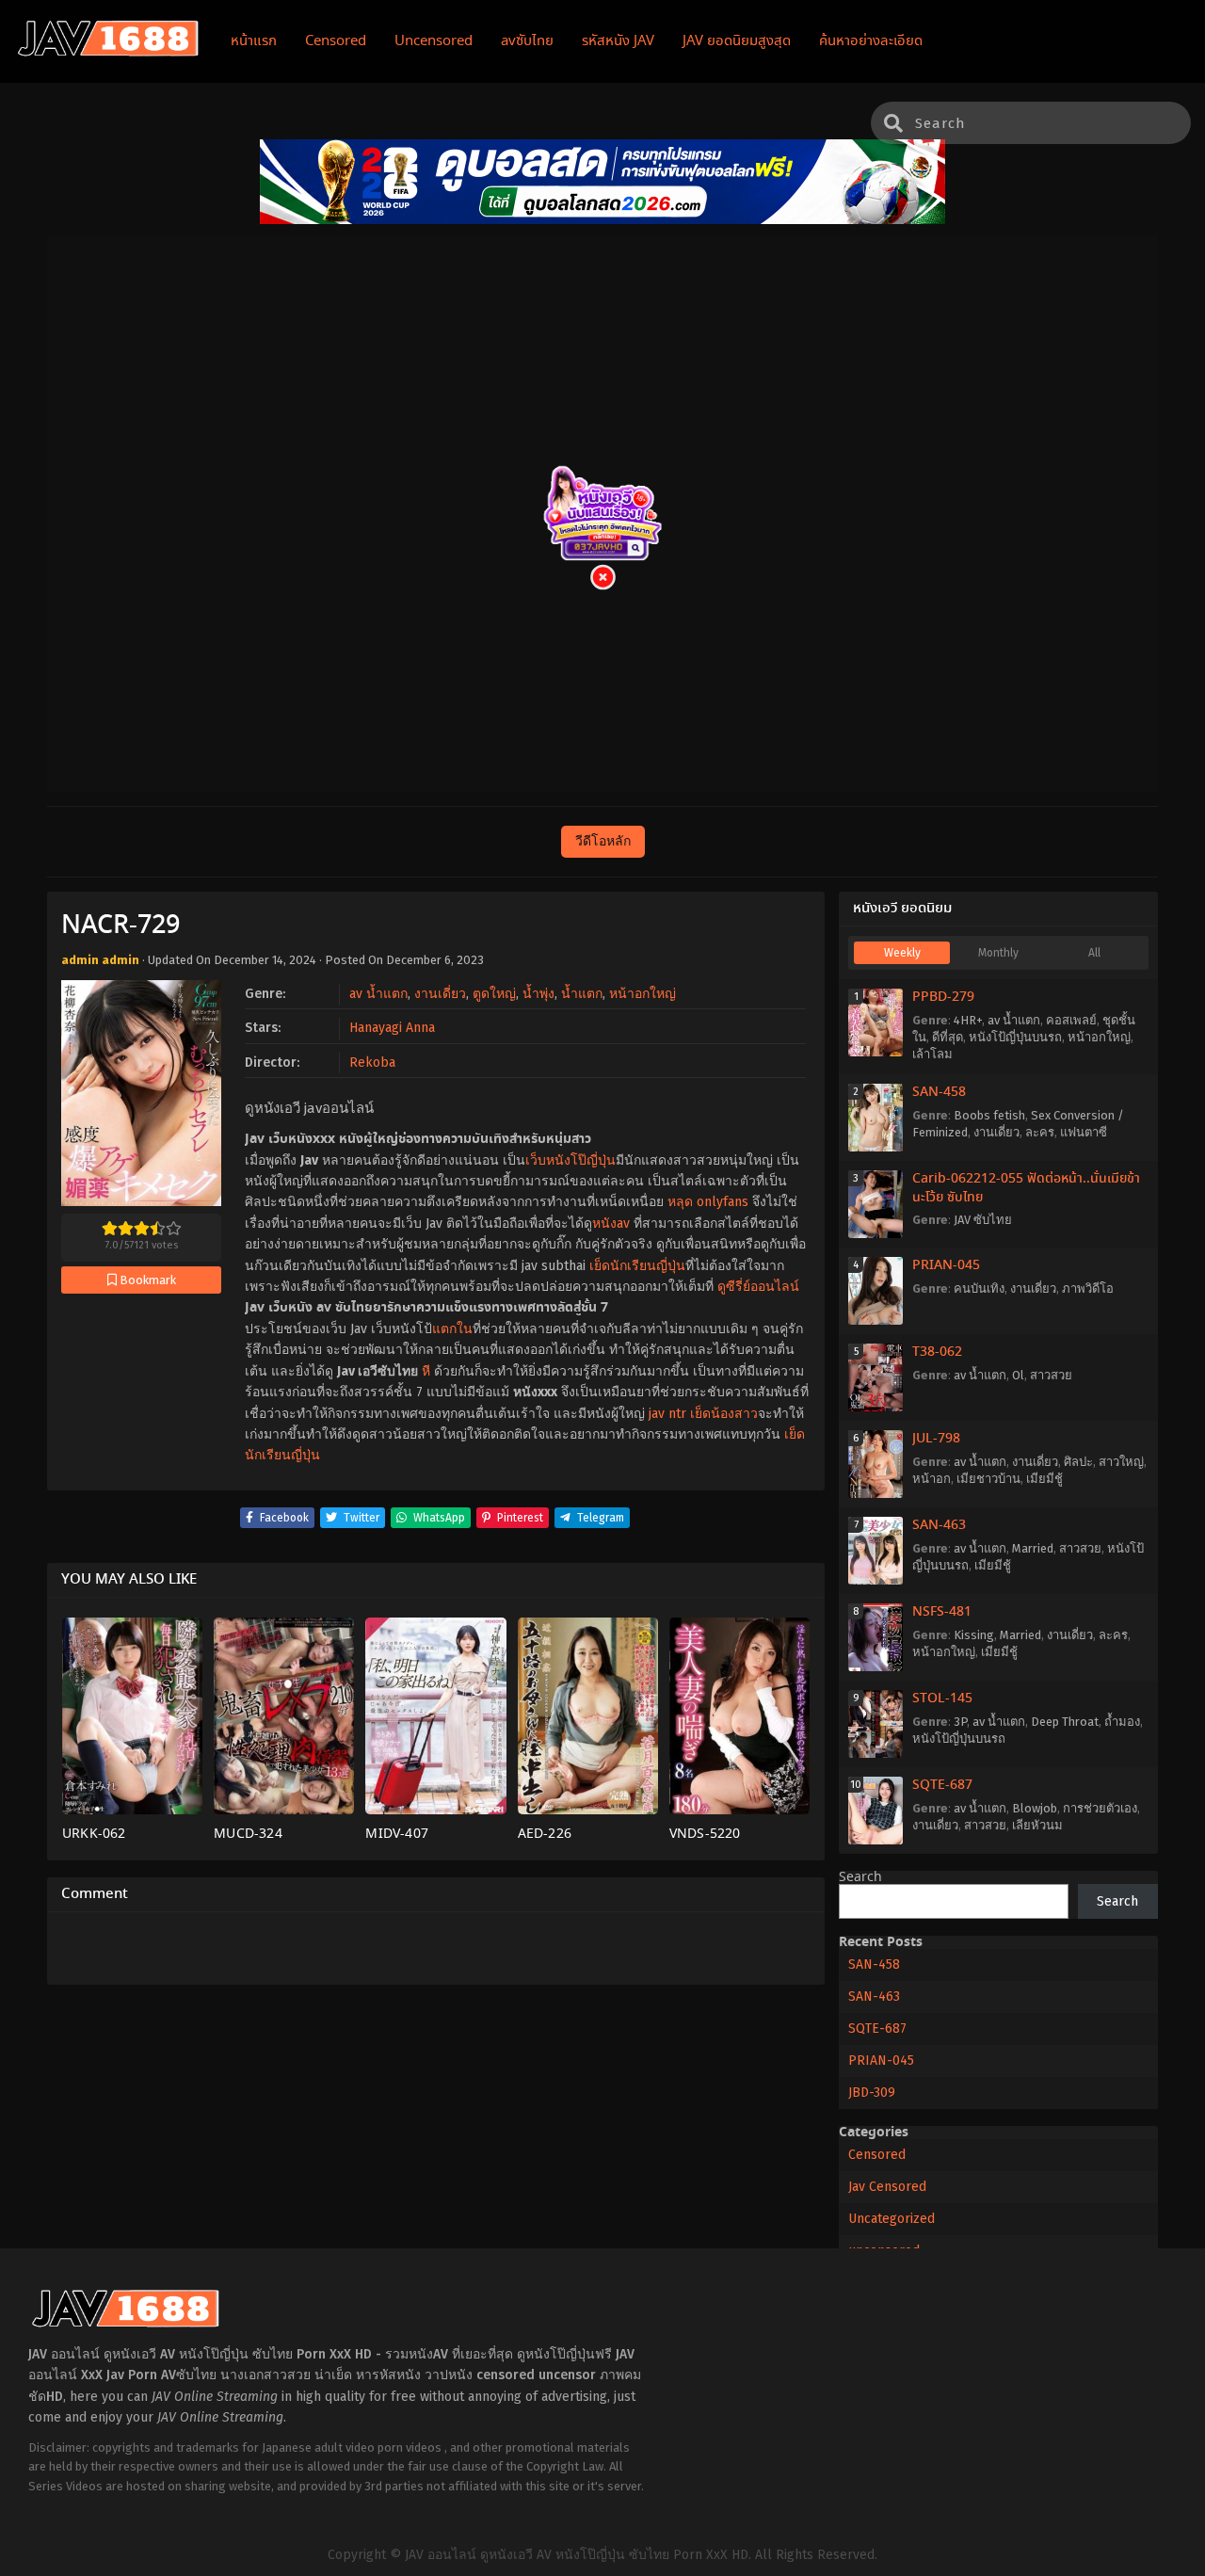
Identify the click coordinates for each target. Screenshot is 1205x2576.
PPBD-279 (943, 997)
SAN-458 (939, 1092)
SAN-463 (939, 1525)
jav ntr (667, 1414)
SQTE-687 (942, 1785)
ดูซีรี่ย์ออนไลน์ (758, 1287)
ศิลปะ (1078, 1462)
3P (960, 1722)
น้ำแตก (582, 994)
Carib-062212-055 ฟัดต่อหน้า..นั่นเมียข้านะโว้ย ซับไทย (1026, 1188)
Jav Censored (887, 2187)
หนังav (611, 1224)
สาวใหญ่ (1121, 1462)
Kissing (974, 1635)
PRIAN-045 (946, 1265)
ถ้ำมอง (1122, 1722)
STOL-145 (942, 1699)
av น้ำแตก (378, 994)
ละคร (1040, 1132)
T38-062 (937, 1352)
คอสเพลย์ (1071, 1020)
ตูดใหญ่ (494, 994)
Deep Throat (1065, 1722)
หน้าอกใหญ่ (643, 994)
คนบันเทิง (979, 1288)
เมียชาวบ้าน (988, 1479)
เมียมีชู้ (1044, 1479)
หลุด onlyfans (708, 1202)
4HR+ (968, 1020)
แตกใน (452, 1329)
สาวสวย (1051, 1375)
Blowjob (1035, 1808)
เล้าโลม (932, 1054)
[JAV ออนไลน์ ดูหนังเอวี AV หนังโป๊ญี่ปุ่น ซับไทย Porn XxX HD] (108, 53)
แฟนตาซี (1084, 1132)
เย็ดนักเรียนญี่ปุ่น (637, 1266)
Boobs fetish (989, 1115)
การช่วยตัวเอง (1100, 1808)
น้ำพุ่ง (538, 994)
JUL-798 (936, 1439)
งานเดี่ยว (440, 994)
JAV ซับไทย (983, 1220)
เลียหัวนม (1037, 1825)
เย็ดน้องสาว (724, 1414)
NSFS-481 (942, 1612)
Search (860, 1877)
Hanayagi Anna (392, 1028)
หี (426, 1371)
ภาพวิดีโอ (1088, 1288)
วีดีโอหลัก (603, 841)
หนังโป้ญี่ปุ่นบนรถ (1015, 1037)
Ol (1018, 1375)
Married (1033, 1548)
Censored (877, 2155)
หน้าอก (932, 1479)
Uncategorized (892, 2219)
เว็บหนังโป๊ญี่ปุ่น (570, 1160)
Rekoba (372, 1063)
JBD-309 (872, 2093)
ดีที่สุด (948, 1037)
